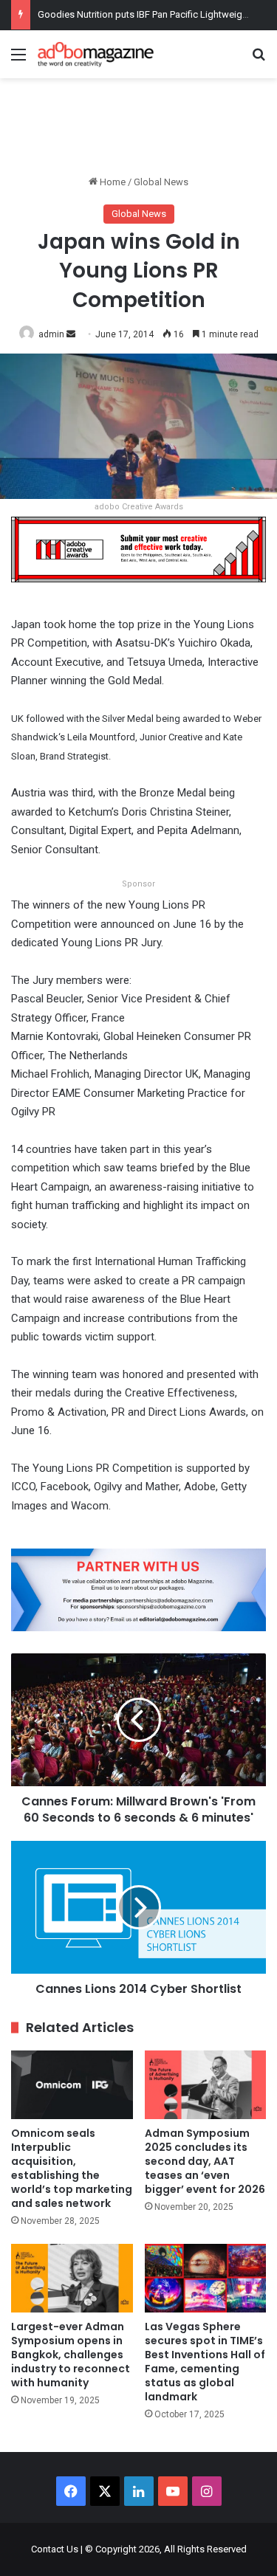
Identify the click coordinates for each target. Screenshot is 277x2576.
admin (51, 334)
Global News (161, 182)
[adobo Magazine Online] (96, 54)
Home (112, 182)
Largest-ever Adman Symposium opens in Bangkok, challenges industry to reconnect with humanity (71, 2355)
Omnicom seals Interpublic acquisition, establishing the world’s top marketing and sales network (72, 2168)
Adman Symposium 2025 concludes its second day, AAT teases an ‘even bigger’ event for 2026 (205, 2161)
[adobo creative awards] (138, 549)
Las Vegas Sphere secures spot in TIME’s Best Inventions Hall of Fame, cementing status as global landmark (205, 2362)
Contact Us (55, 2549)
